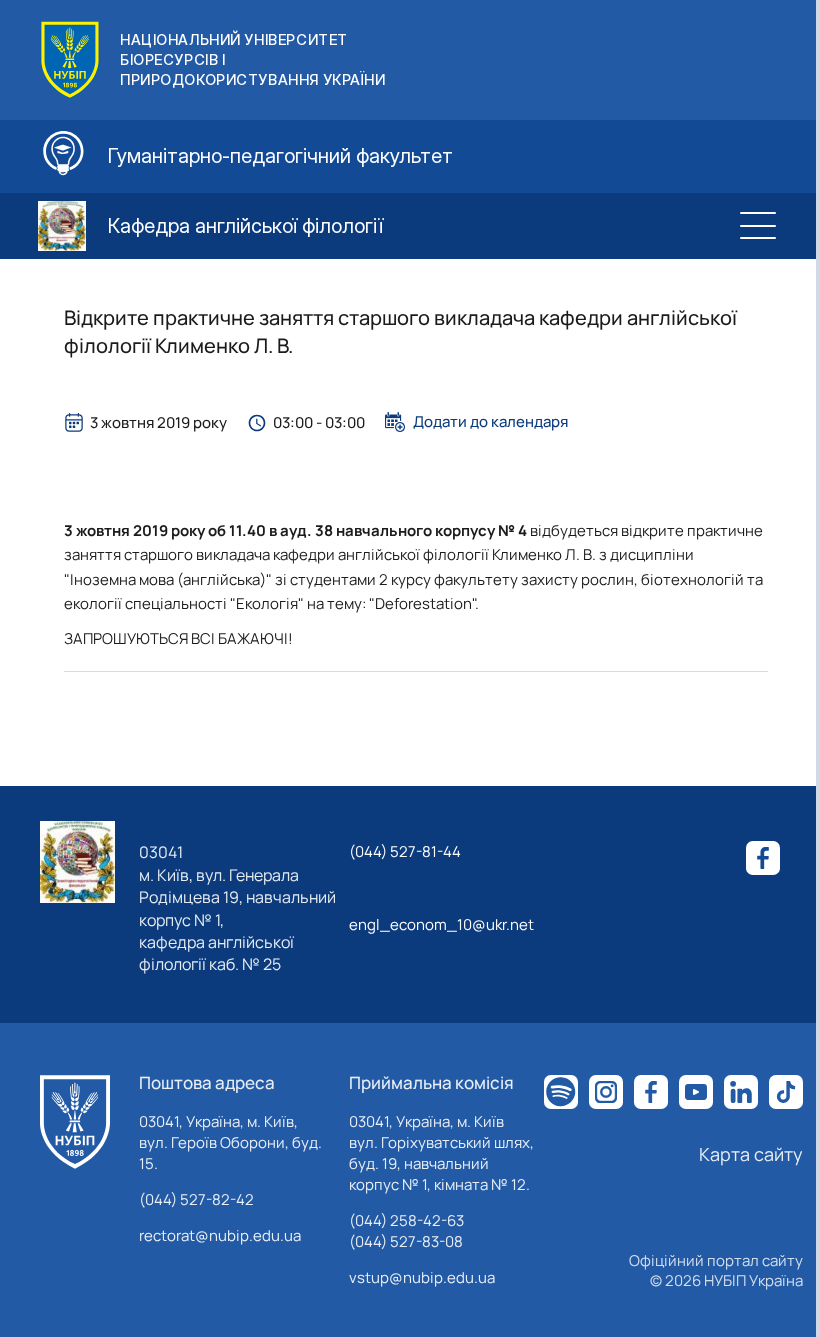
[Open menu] (758, 226)
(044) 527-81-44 (405, 851)
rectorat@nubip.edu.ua (220, 1235)
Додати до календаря (490, 422)
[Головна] (75, 1122)
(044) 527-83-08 (406, 1241)
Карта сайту (751, 1154)
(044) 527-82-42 (196, 1199)
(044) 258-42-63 (406, 1220)
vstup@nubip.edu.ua (422, 1277)
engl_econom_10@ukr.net (441, 924)
